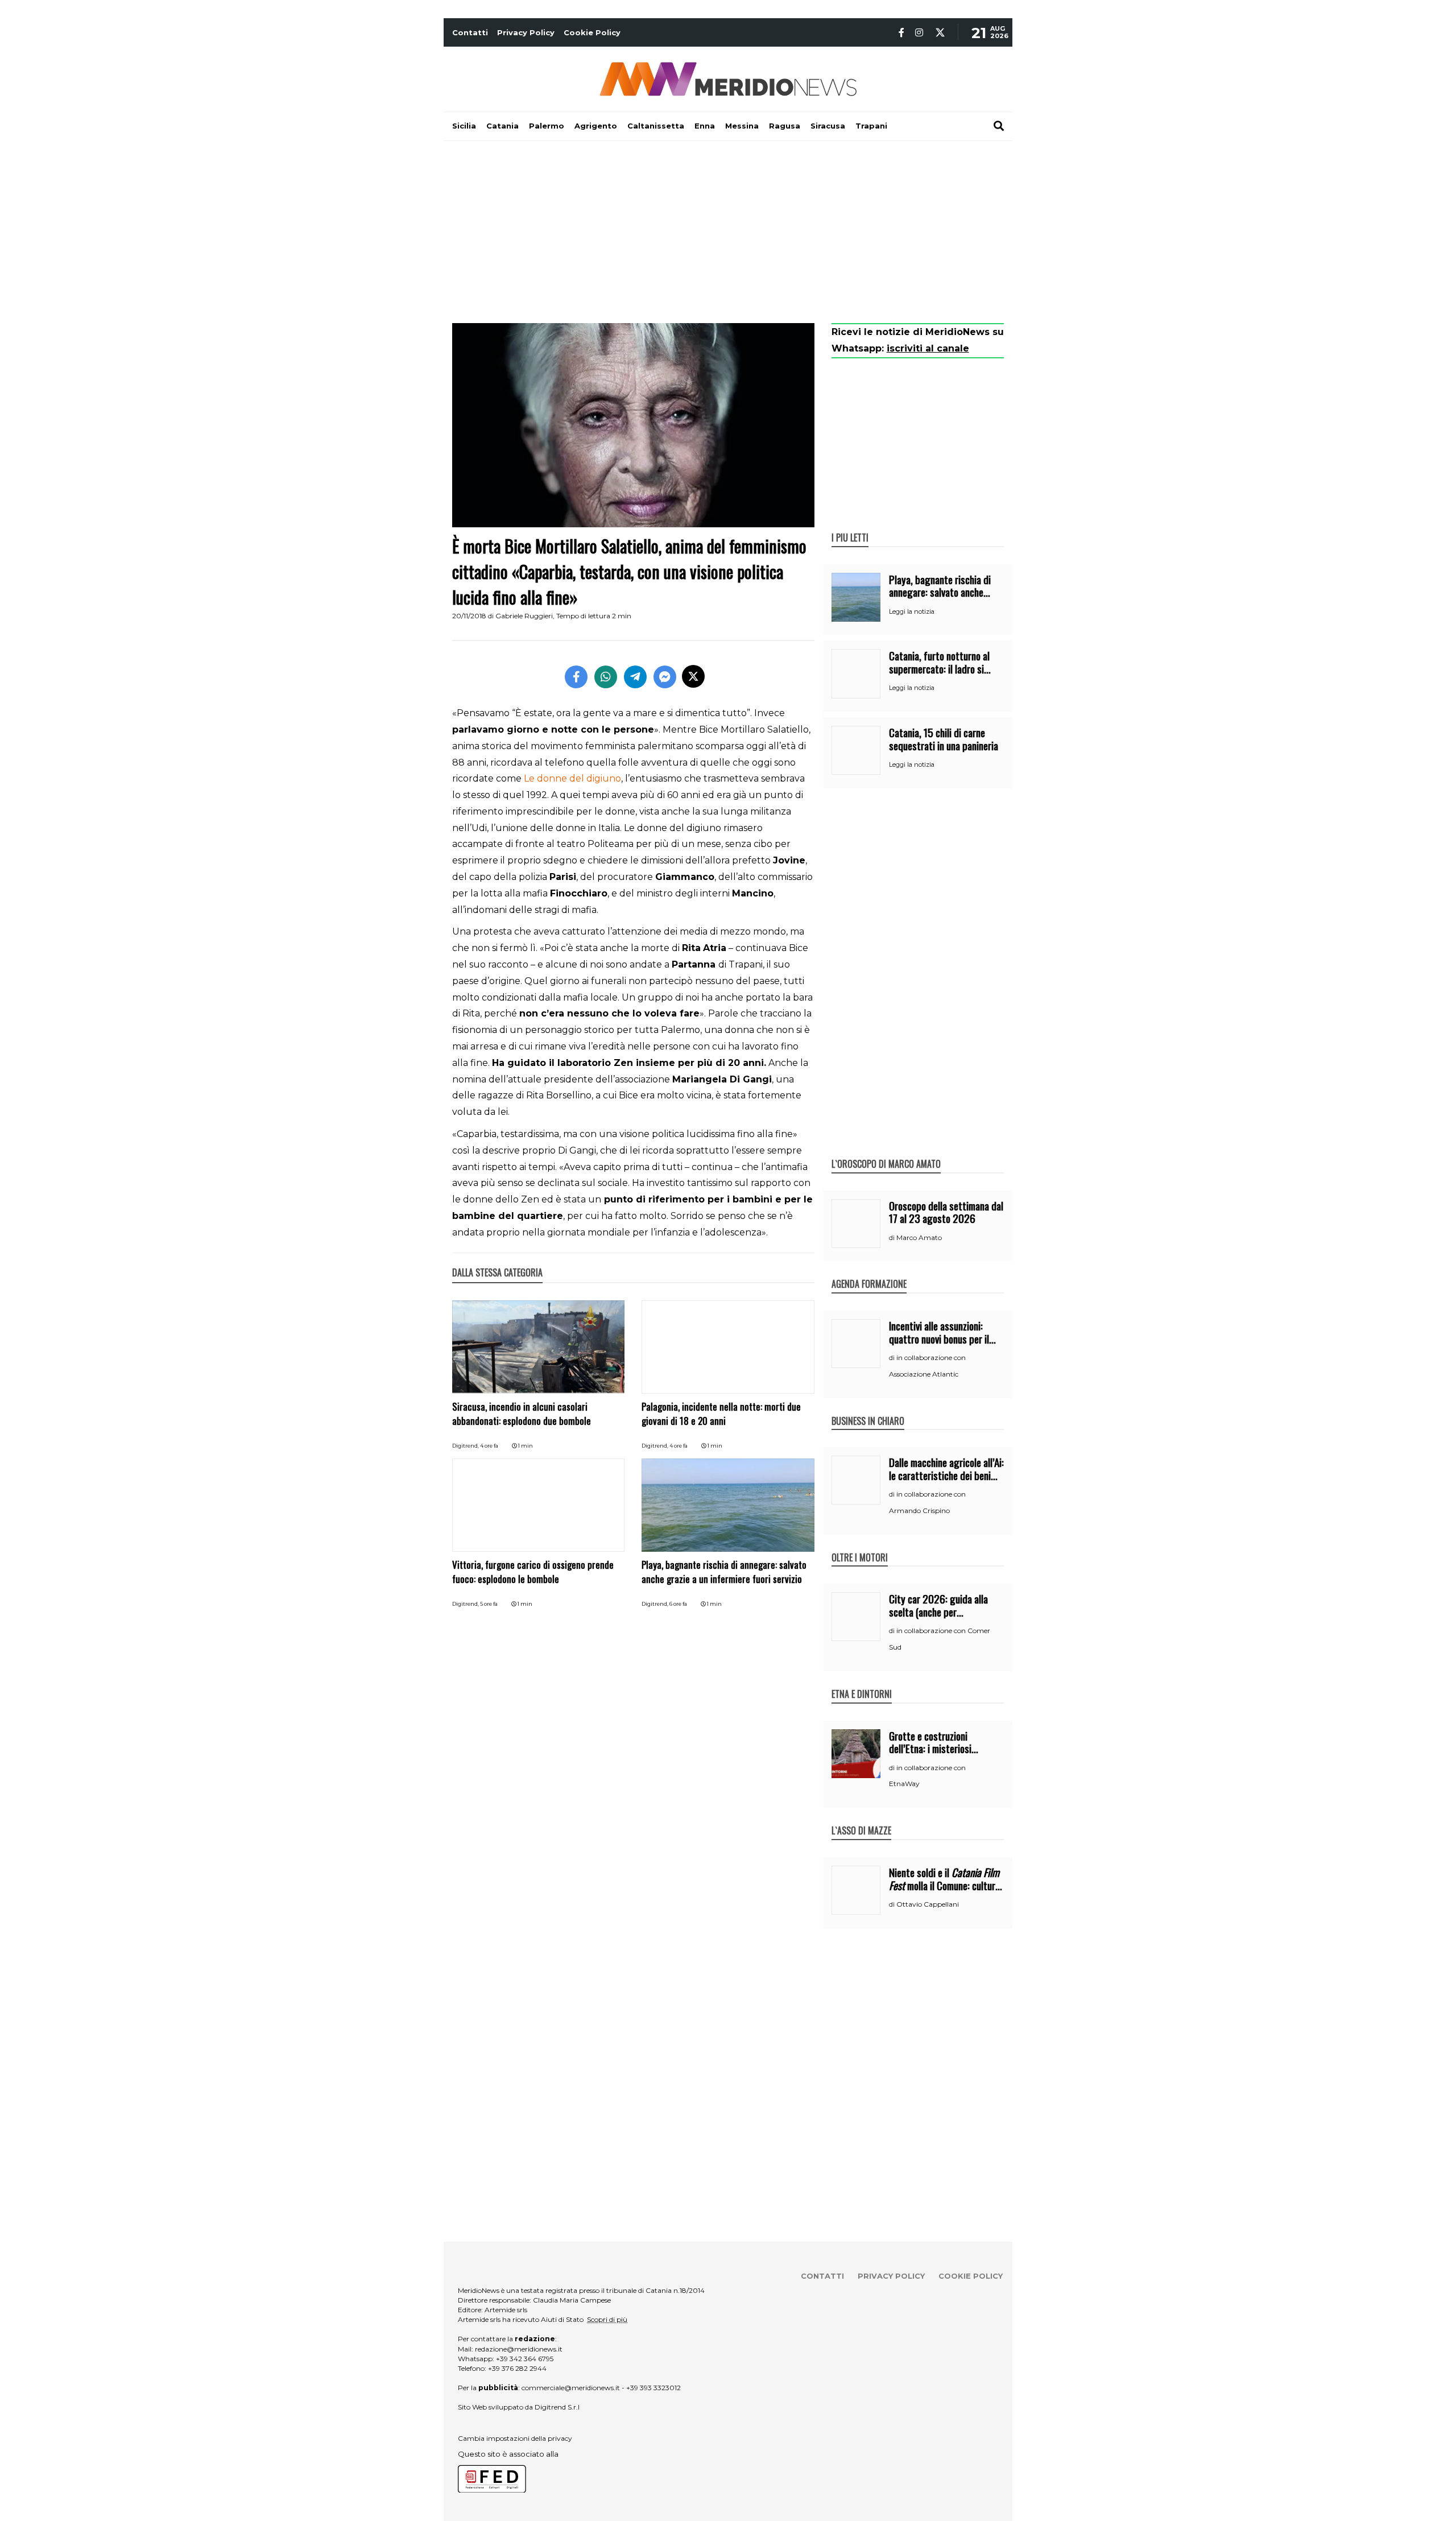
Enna (705, 126)
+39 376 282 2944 (517, 2368)
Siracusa (828, 126)
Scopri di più (607, 2319)
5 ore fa (489, 1604)
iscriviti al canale (928, 348)
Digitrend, (466, 1446)
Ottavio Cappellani (928, 1904)
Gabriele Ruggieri (524, 616)
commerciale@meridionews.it (571, 2388)
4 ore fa (489, 1446)
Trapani (871, 126)
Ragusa (785, 126)
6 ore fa (678, 1604)
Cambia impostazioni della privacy (515, 2438)
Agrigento (596, 126)
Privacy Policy (526, 32)
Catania (502, 126)
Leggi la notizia (912, 611)
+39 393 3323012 (653, 2388)
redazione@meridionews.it (519, 2349)
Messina (742, 126)
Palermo (547, 126)
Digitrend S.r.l (557, 2407)
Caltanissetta (656, 126)
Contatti (470, 32)
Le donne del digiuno (572, 778)
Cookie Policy (592, 32)
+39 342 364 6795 (525, 2359)
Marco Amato (919, 1237)
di (893, 1238)
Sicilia (464, 126)
